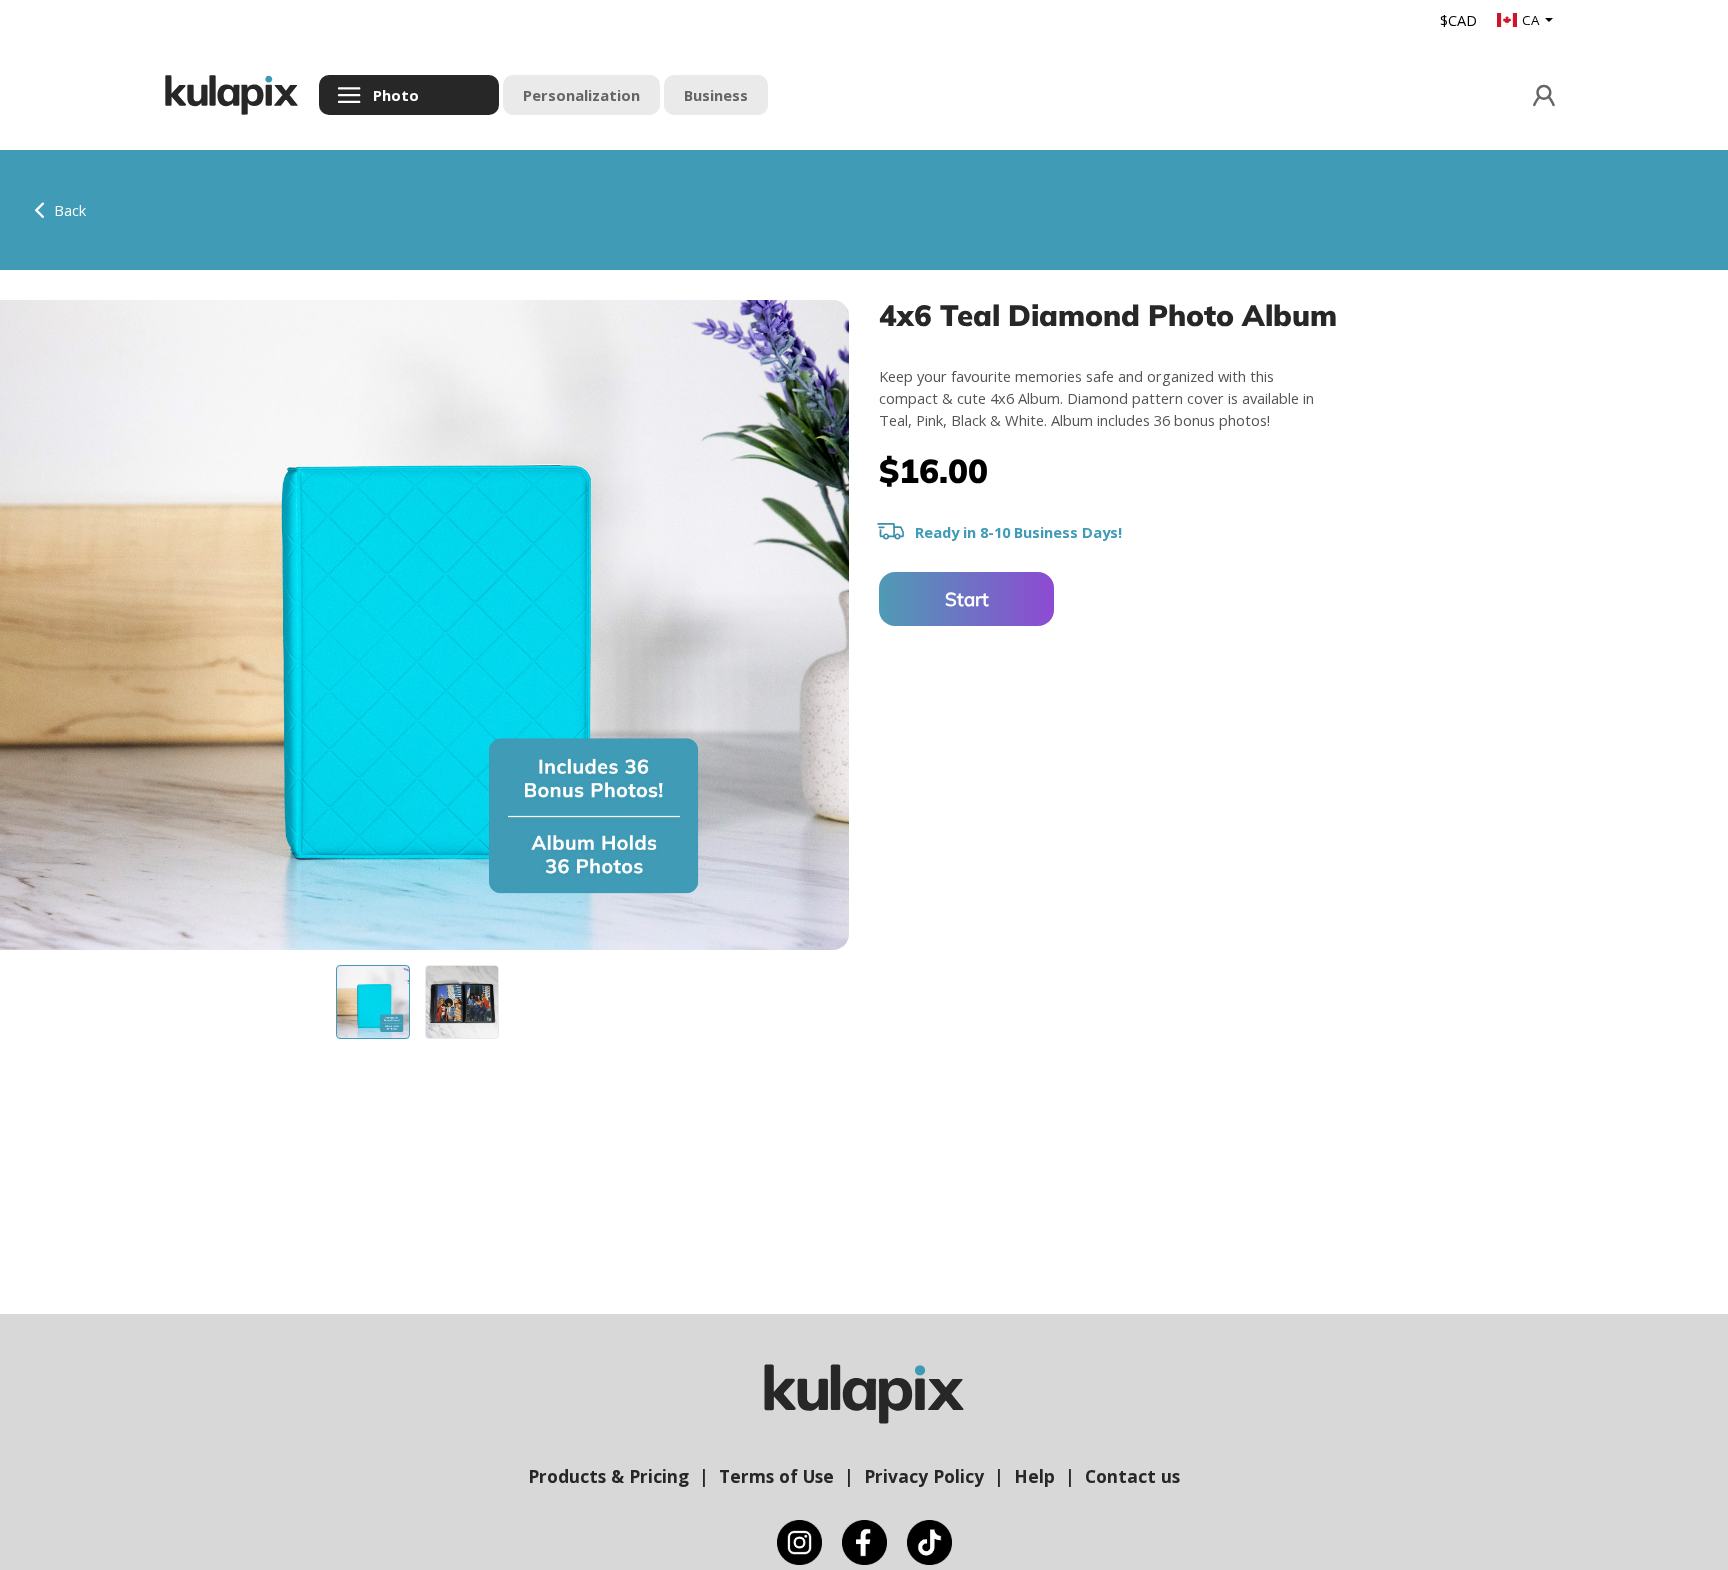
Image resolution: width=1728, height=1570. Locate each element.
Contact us (1132, 1476)
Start (967, 599)
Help (1034, 1476)
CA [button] (1532, 20)
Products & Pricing (608, 1476)
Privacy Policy (924, 1476)
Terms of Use (776, 1476)
